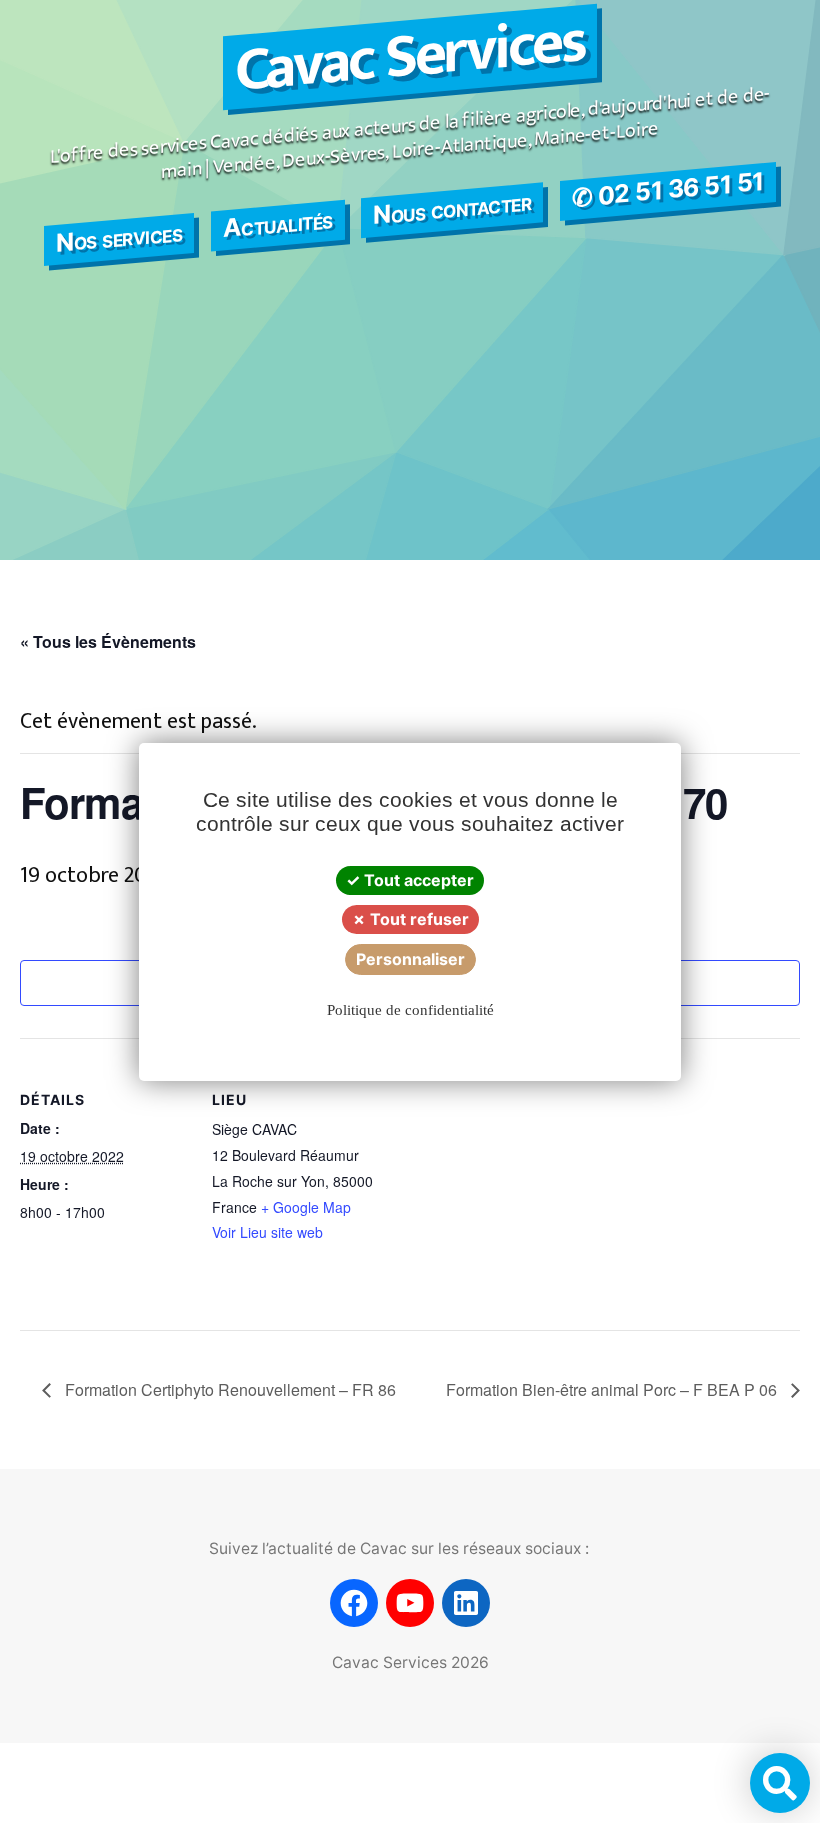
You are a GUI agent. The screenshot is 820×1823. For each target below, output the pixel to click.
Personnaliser (410, 959)
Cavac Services (410, 57)
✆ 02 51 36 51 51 (668, 189)
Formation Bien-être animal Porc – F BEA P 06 (613, 1389)
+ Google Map (306, 1207)
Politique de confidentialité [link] (410, 1010)
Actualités (278, 223)
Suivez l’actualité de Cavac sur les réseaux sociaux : (399, 1548)
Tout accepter (417, 880)
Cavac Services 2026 (410, 1662)
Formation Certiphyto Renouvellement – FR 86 (228, 1389)
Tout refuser (417, 919)
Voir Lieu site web (267, 1232)
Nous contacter (452, 208)
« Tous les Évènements (108, 641)
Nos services (119, 237)
